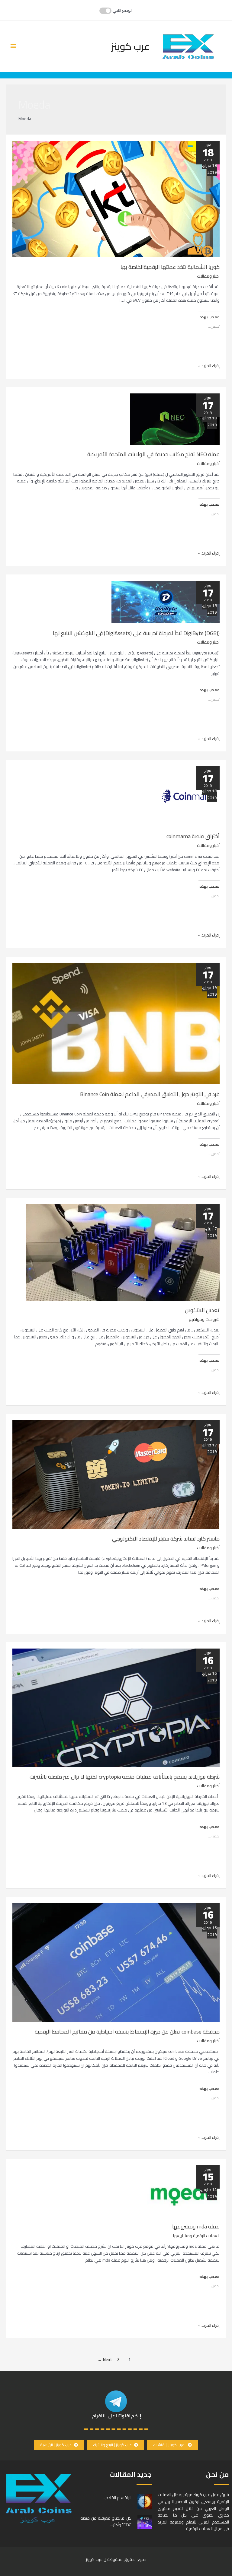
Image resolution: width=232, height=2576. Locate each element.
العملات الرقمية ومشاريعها (196, 2236)
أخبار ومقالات (208, 276)
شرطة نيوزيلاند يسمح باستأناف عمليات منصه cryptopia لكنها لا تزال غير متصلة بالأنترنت (125, 1776)
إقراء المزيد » (209, 366)
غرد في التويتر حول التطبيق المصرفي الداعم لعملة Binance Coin (150, 1094)
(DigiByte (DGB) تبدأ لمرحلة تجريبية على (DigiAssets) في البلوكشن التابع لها (136, 633)
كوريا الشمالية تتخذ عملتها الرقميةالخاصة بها (170, 267)
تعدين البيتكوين (202, 1310)
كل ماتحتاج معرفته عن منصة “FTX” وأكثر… (106, 2521)
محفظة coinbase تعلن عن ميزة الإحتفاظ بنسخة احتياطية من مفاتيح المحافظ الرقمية (127, 2031)
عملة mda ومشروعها (196, 2226)
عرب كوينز (130, 46)
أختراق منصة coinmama (193, 836)
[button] (172, 2445)
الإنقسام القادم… (117, 2498)
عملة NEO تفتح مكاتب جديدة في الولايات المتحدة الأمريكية (153, 454)
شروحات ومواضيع (204, 1319)
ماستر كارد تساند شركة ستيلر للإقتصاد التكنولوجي (166, 1538)
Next (105, 2360)
